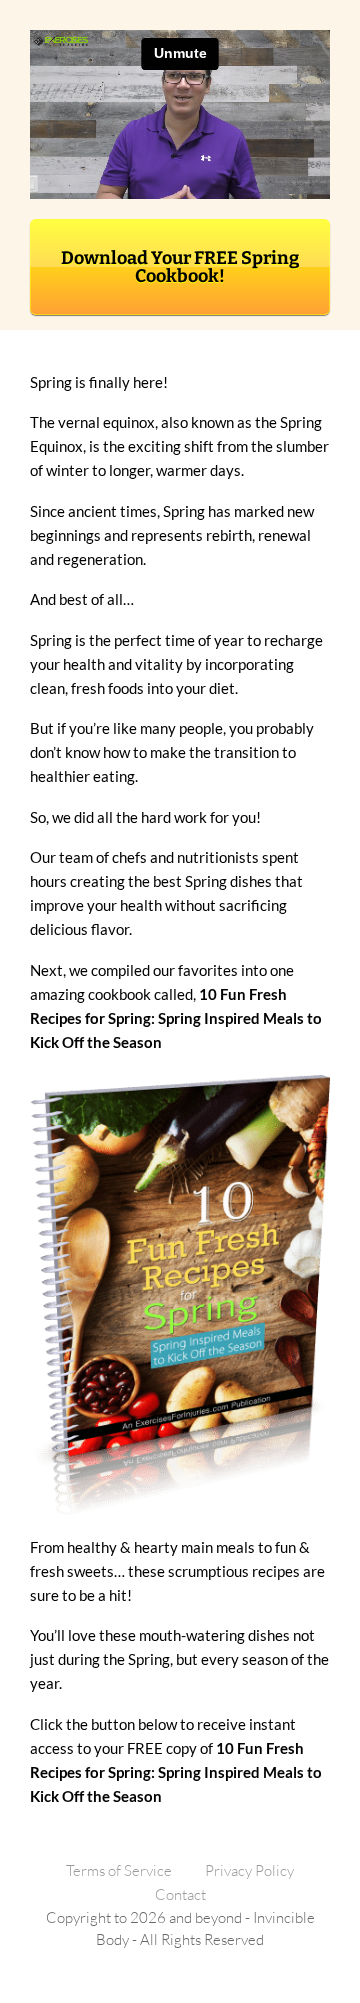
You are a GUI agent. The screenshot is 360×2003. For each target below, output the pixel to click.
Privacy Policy (249, 1870)
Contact (180, 1894)
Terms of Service (119, 1870)
